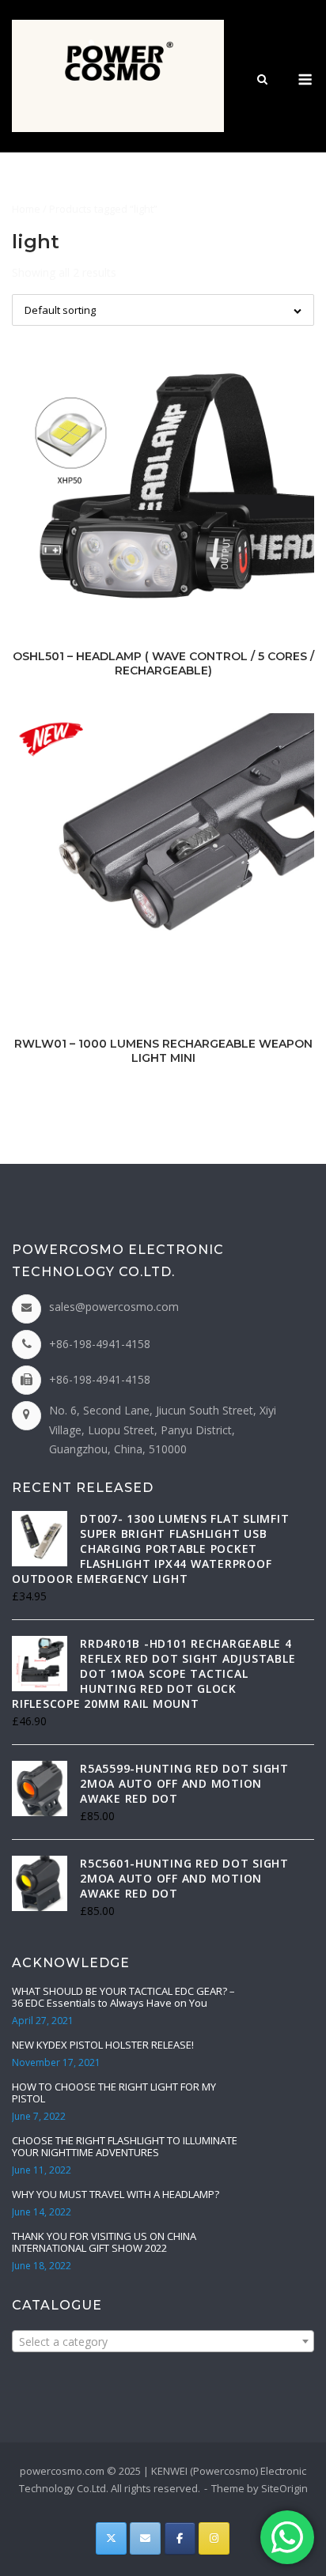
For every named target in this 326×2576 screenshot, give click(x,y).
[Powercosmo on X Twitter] (111, 2538)
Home (26, 209)
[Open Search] (262, 81)
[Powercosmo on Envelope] (145, 2538)
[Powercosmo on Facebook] (180, 2538)
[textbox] (163, 2342)
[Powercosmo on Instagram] (214, 2538)
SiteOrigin (284, 2488)
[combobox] (163, 2341)
